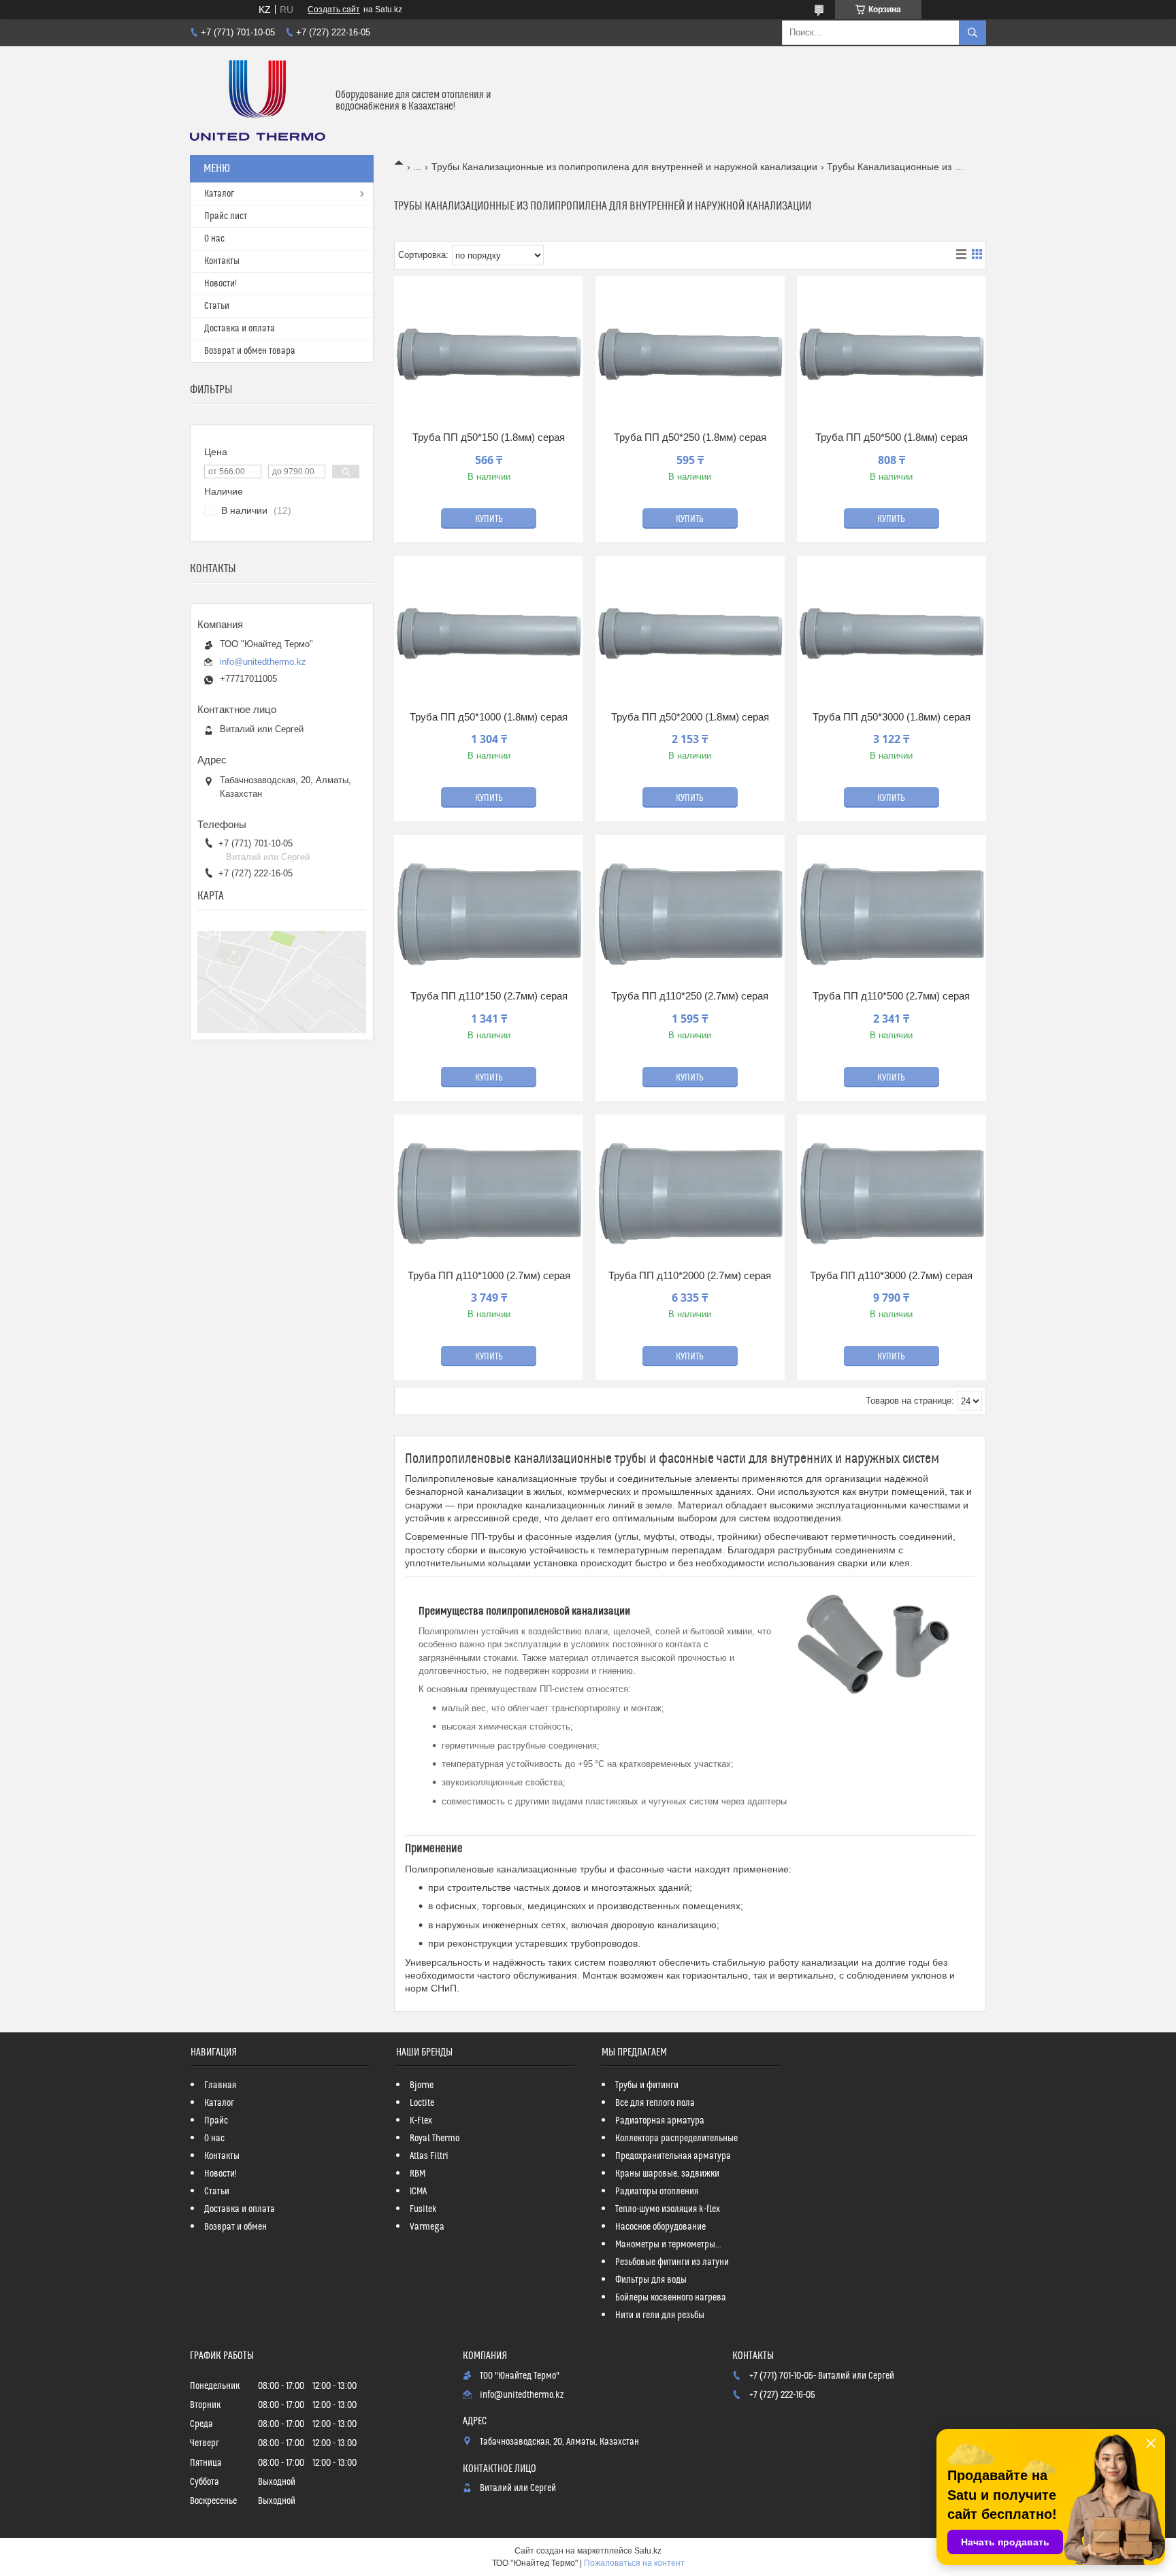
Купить (489, 519)
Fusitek (423, 2209)
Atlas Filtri (429, 2156)
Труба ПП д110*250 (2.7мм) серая (690, 996)
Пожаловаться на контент (634, 2563)
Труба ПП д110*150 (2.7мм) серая (489, 996)
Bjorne (422, 2085)
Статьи (217, 306)
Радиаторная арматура (660, 2121)
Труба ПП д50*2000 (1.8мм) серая (690, 717)
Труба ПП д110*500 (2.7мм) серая (891, 996)
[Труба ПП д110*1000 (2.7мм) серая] (489, 1194)
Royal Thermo (435, 2139)
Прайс (216, 2121)
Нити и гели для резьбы (660, 2315)
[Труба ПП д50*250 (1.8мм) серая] (690, 356)
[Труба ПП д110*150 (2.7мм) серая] (489, 914)
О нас (214, 239)
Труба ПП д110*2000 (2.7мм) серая (690, 1275)
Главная (220, 2085)
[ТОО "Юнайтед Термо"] (258, 101)
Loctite (422, 2103)
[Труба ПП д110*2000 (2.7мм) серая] (690, 1194)
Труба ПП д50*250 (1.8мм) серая (690, 437)
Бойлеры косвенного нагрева (671, 2298)
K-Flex (421, 2121)
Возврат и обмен (235, 2227)
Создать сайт (334, 10)
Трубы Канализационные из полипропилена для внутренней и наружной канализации (624, 167)
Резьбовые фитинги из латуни (672, 2262)
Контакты (222, 261)
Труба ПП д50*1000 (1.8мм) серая (489, 717)
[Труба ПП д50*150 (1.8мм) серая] (489, 356)
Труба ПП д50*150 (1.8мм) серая (489, 437)
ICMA (418, 2192)
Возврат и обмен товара (250, 351)
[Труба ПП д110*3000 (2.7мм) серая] (892, 1194)
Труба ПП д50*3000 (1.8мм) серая (892, 717)
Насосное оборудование (660, 2227)
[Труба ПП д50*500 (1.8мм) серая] (892, 356)
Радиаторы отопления (657, 2192)
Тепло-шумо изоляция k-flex (668, 2209)
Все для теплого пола (655, 2103)
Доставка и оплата (240, 329)
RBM (418, 2174)
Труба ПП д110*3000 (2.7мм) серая (891, 1275)
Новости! (220, 284)
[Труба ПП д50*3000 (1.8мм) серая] (892, 635)
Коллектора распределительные (676, 2139)
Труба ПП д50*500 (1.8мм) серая (892, 437)
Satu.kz (648, 2551)
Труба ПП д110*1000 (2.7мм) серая (489, 1275)
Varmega (427, 2227)
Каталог (219, 194)
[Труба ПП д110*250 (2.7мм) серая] (690, 914)
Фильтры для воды (651, 2280)
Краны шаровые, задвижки (667, 2174)
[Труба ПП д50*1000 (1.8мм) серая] (489, 635)
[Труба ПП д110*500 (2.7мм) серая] (892, 914)
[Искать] (973, 33)
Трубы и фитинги (647, 2085)
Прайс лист (226, 216)
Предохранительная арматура (673, 2156)
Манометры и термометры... (668, 2245)
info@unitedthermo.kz (263, 662)
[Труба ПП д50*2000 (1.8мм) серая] (690, 635)
